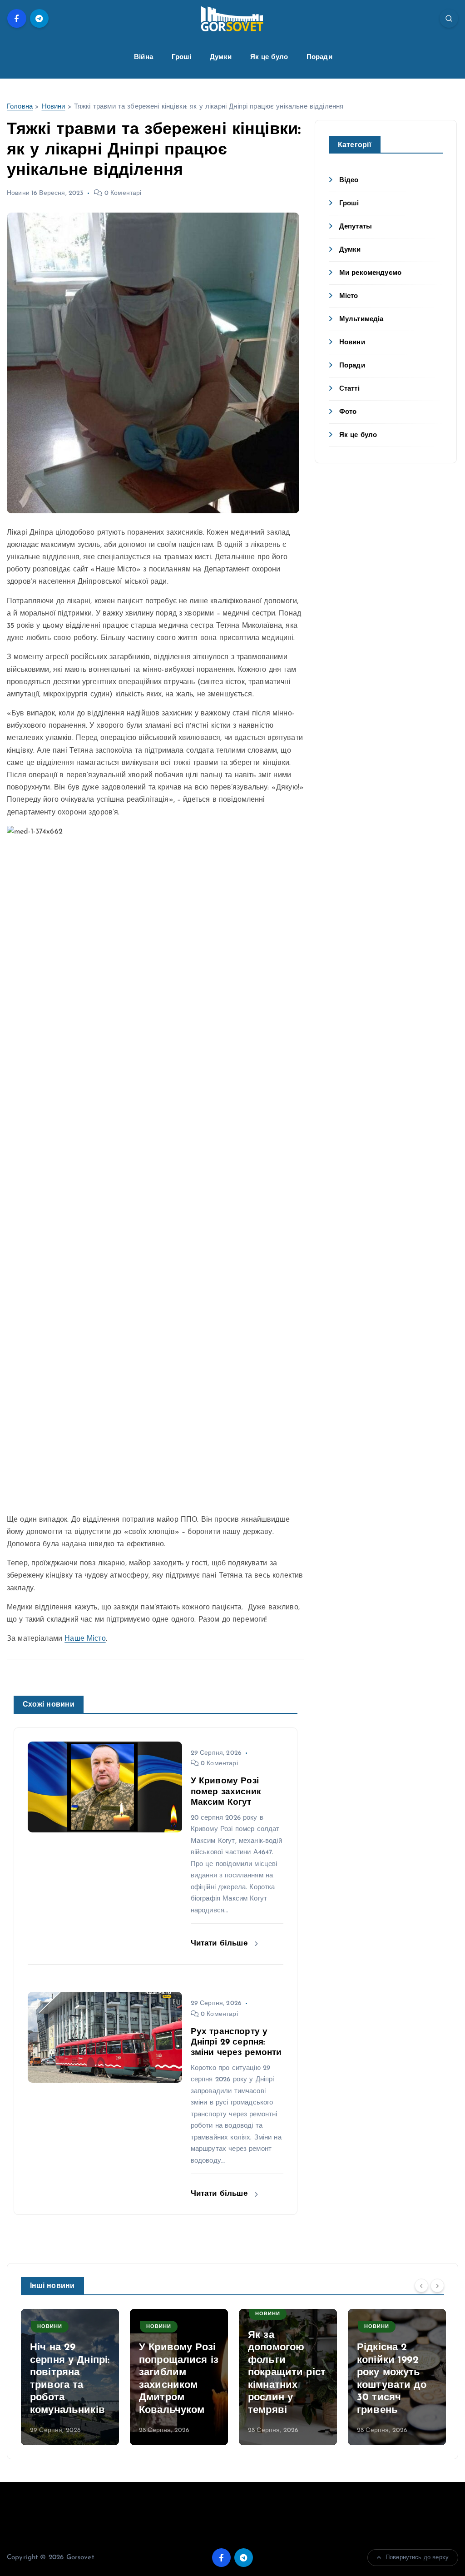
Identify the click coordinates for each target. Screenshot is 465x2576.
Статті (349, 389)
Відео (349, 181)
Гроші (182, 57)
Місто (349, 296)
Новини (54, 107)
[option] (70, 2377)
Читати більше (220, 1943)
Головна (20, 107)
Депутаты (356, 227)
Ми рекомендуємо (370, 273)
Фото (348, 412)
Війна (143, 57)
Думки (221, 57)
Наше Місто (85, 1639)
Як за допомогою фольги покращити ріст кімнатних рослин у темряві (287, 2373)
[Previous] (421, 2285)
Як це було (269, 57)
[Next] (437, 2285)
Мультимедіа (361, 320)
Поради (319, 57)
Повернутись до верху (417, 2558)
